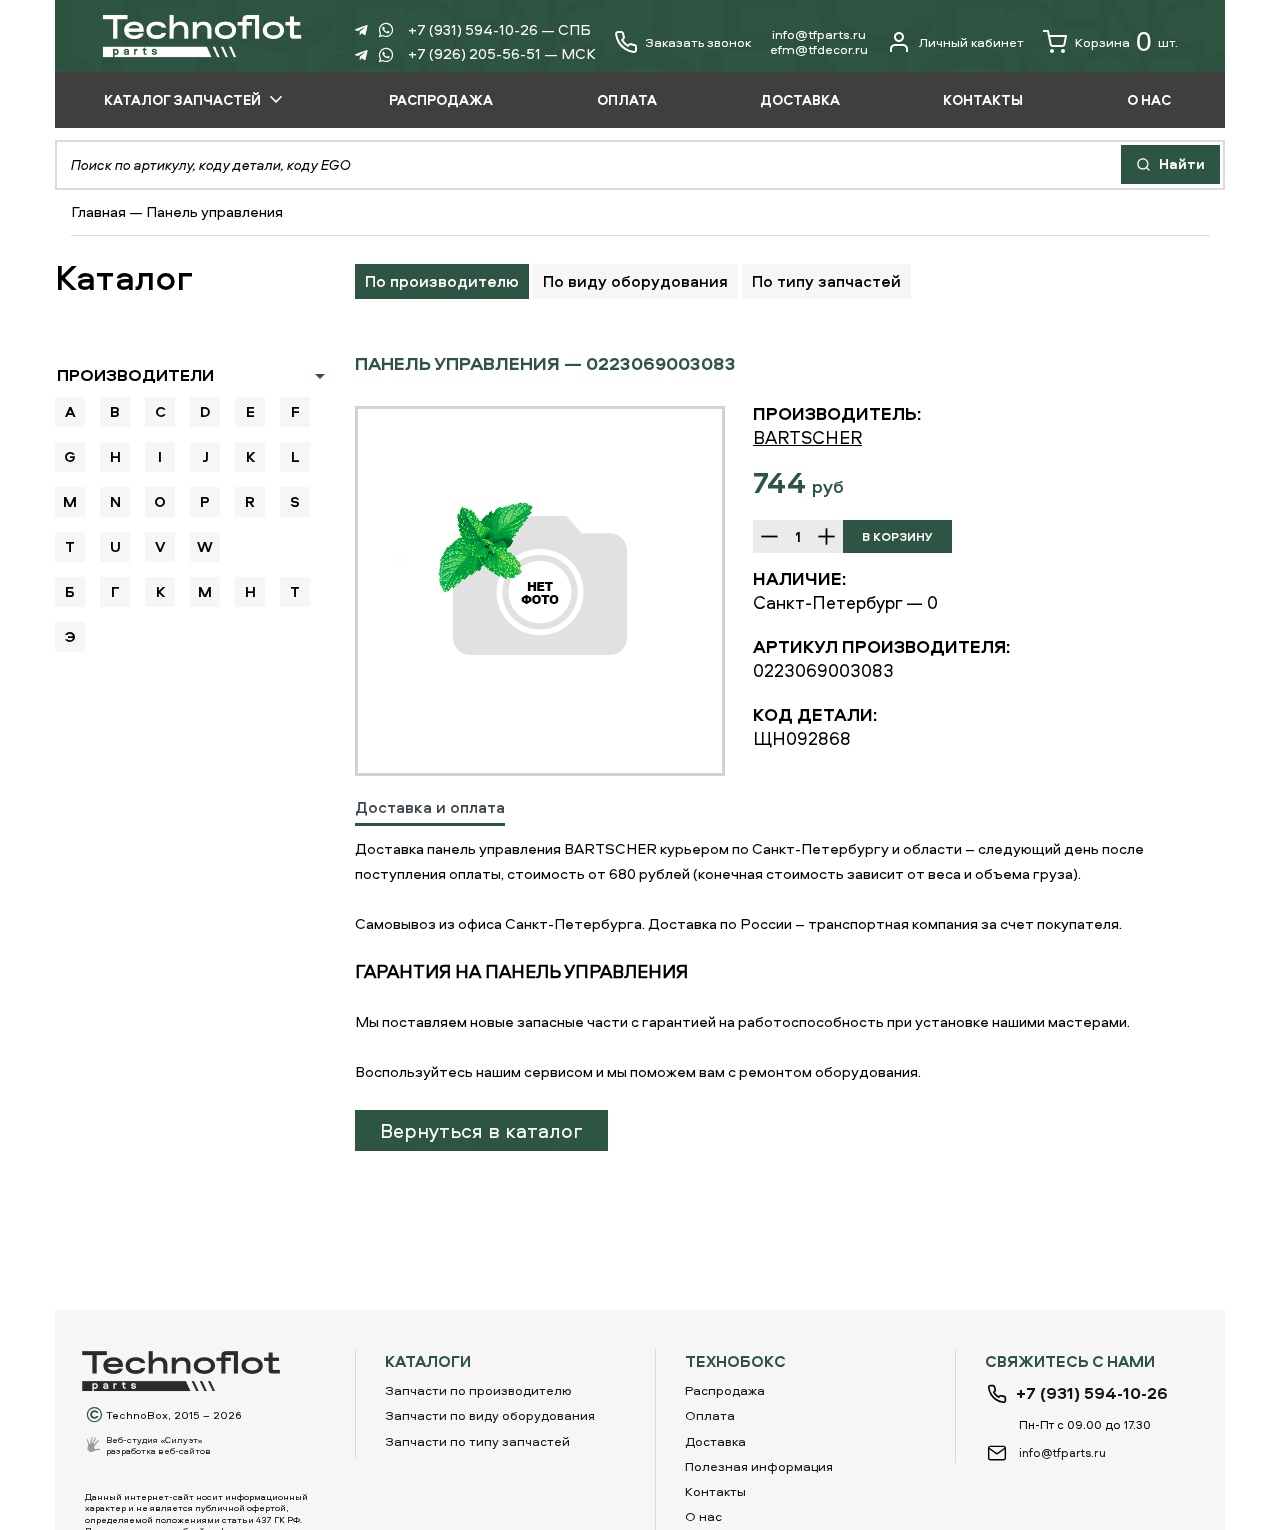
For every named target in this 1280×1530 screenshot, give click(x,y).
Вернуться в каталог (481, 1130)
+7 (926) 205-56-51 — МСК (502, 53)
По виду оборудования (635, 281)
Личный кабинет (971, 42)
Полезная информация (759, 1466)
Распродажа (725, 1390)
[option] (540, 591)
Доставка (715, 1441)
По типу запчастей (826, 281)
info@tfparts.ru (819, 34)
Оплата (710, 1415)
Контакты (715, 1491)
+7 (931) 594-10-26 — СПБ (499, 29)
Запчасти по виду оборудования (490, 1415)
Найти (1180, 163)
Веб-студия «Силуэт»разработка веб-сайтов (158, 1445)
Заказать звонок (698, 42)
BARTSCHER (807, 437)
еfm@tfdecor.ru (819, 49)
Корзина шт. (1126, 41)
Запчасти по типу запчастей (477, 1441)
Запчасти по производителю (478, 1390)
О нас (703, 1516)
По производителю (442, 281)
